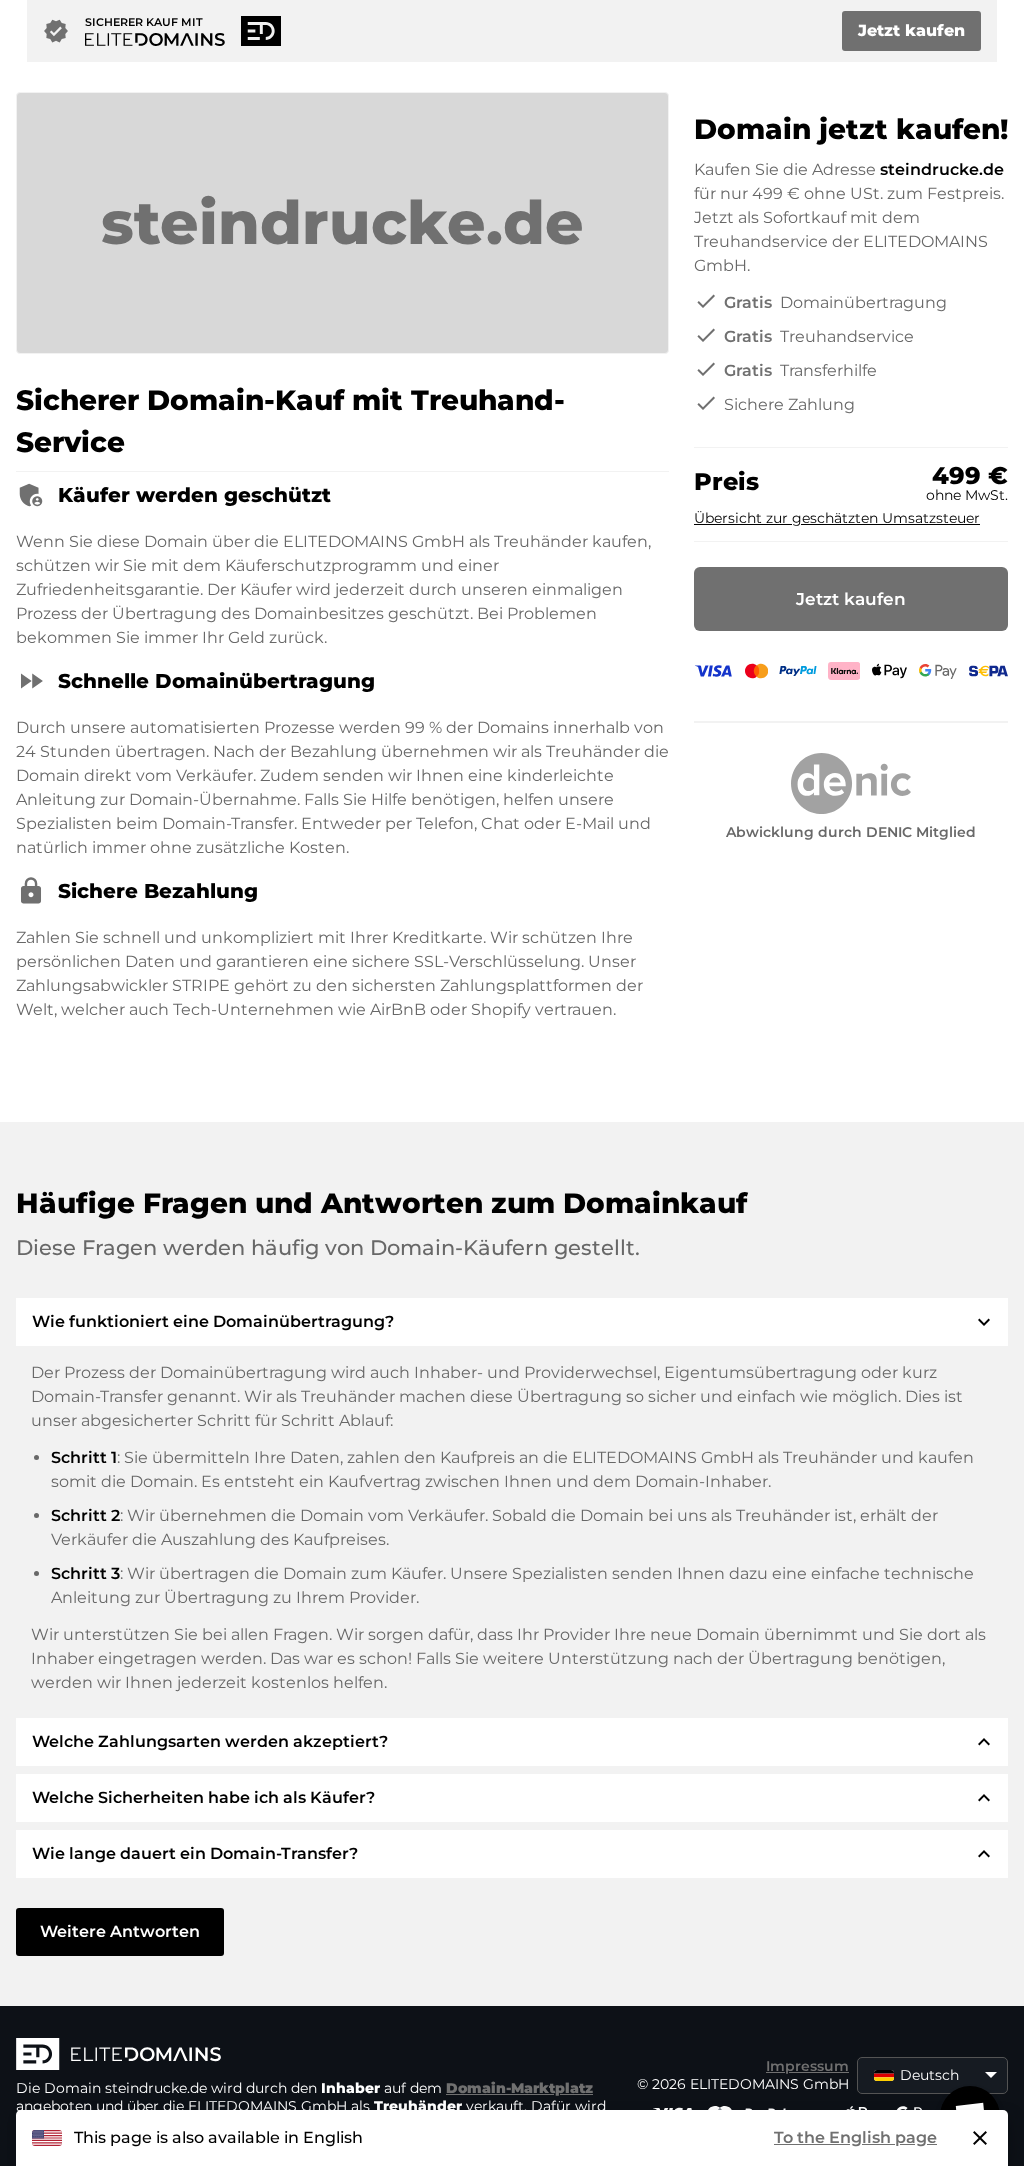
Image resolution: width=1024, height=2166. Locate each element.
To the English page (855, 2137)
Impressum (807, 2066)
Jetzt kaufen (911, 30)
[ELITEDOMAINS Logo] (316, 2056)
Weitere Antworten (120, 1931)
